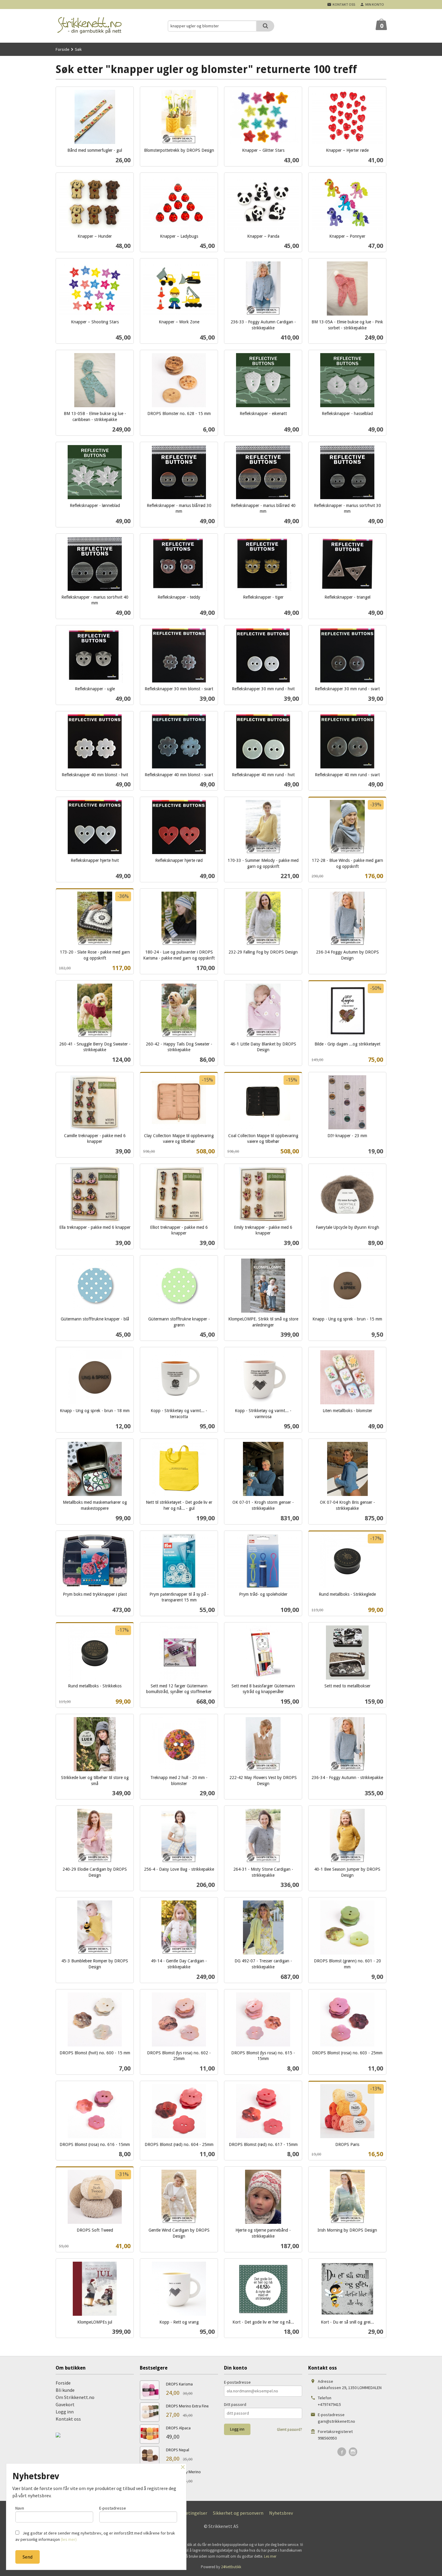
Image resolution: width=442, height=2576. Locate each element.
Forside (63, 49)
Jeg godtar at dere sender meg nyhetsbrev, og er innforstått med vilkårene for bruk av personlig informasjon (95, 2536)
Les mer (270, 2556)
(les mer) (69, 2539)
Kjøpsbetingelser (189, 2513)
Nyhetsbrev (281, 2513)
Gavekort (65, 2404)
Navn (20, 2508)
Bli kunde (65, 2390)
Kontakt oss (68, 2419)
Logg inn (65, 2412)
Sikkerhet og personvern (238, 2513)
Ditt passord (235, 2404)
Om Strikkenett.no (75, 2397)
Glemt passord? (290, 2429)
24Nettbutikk (231, 2567)
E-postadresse (237, 2382)
